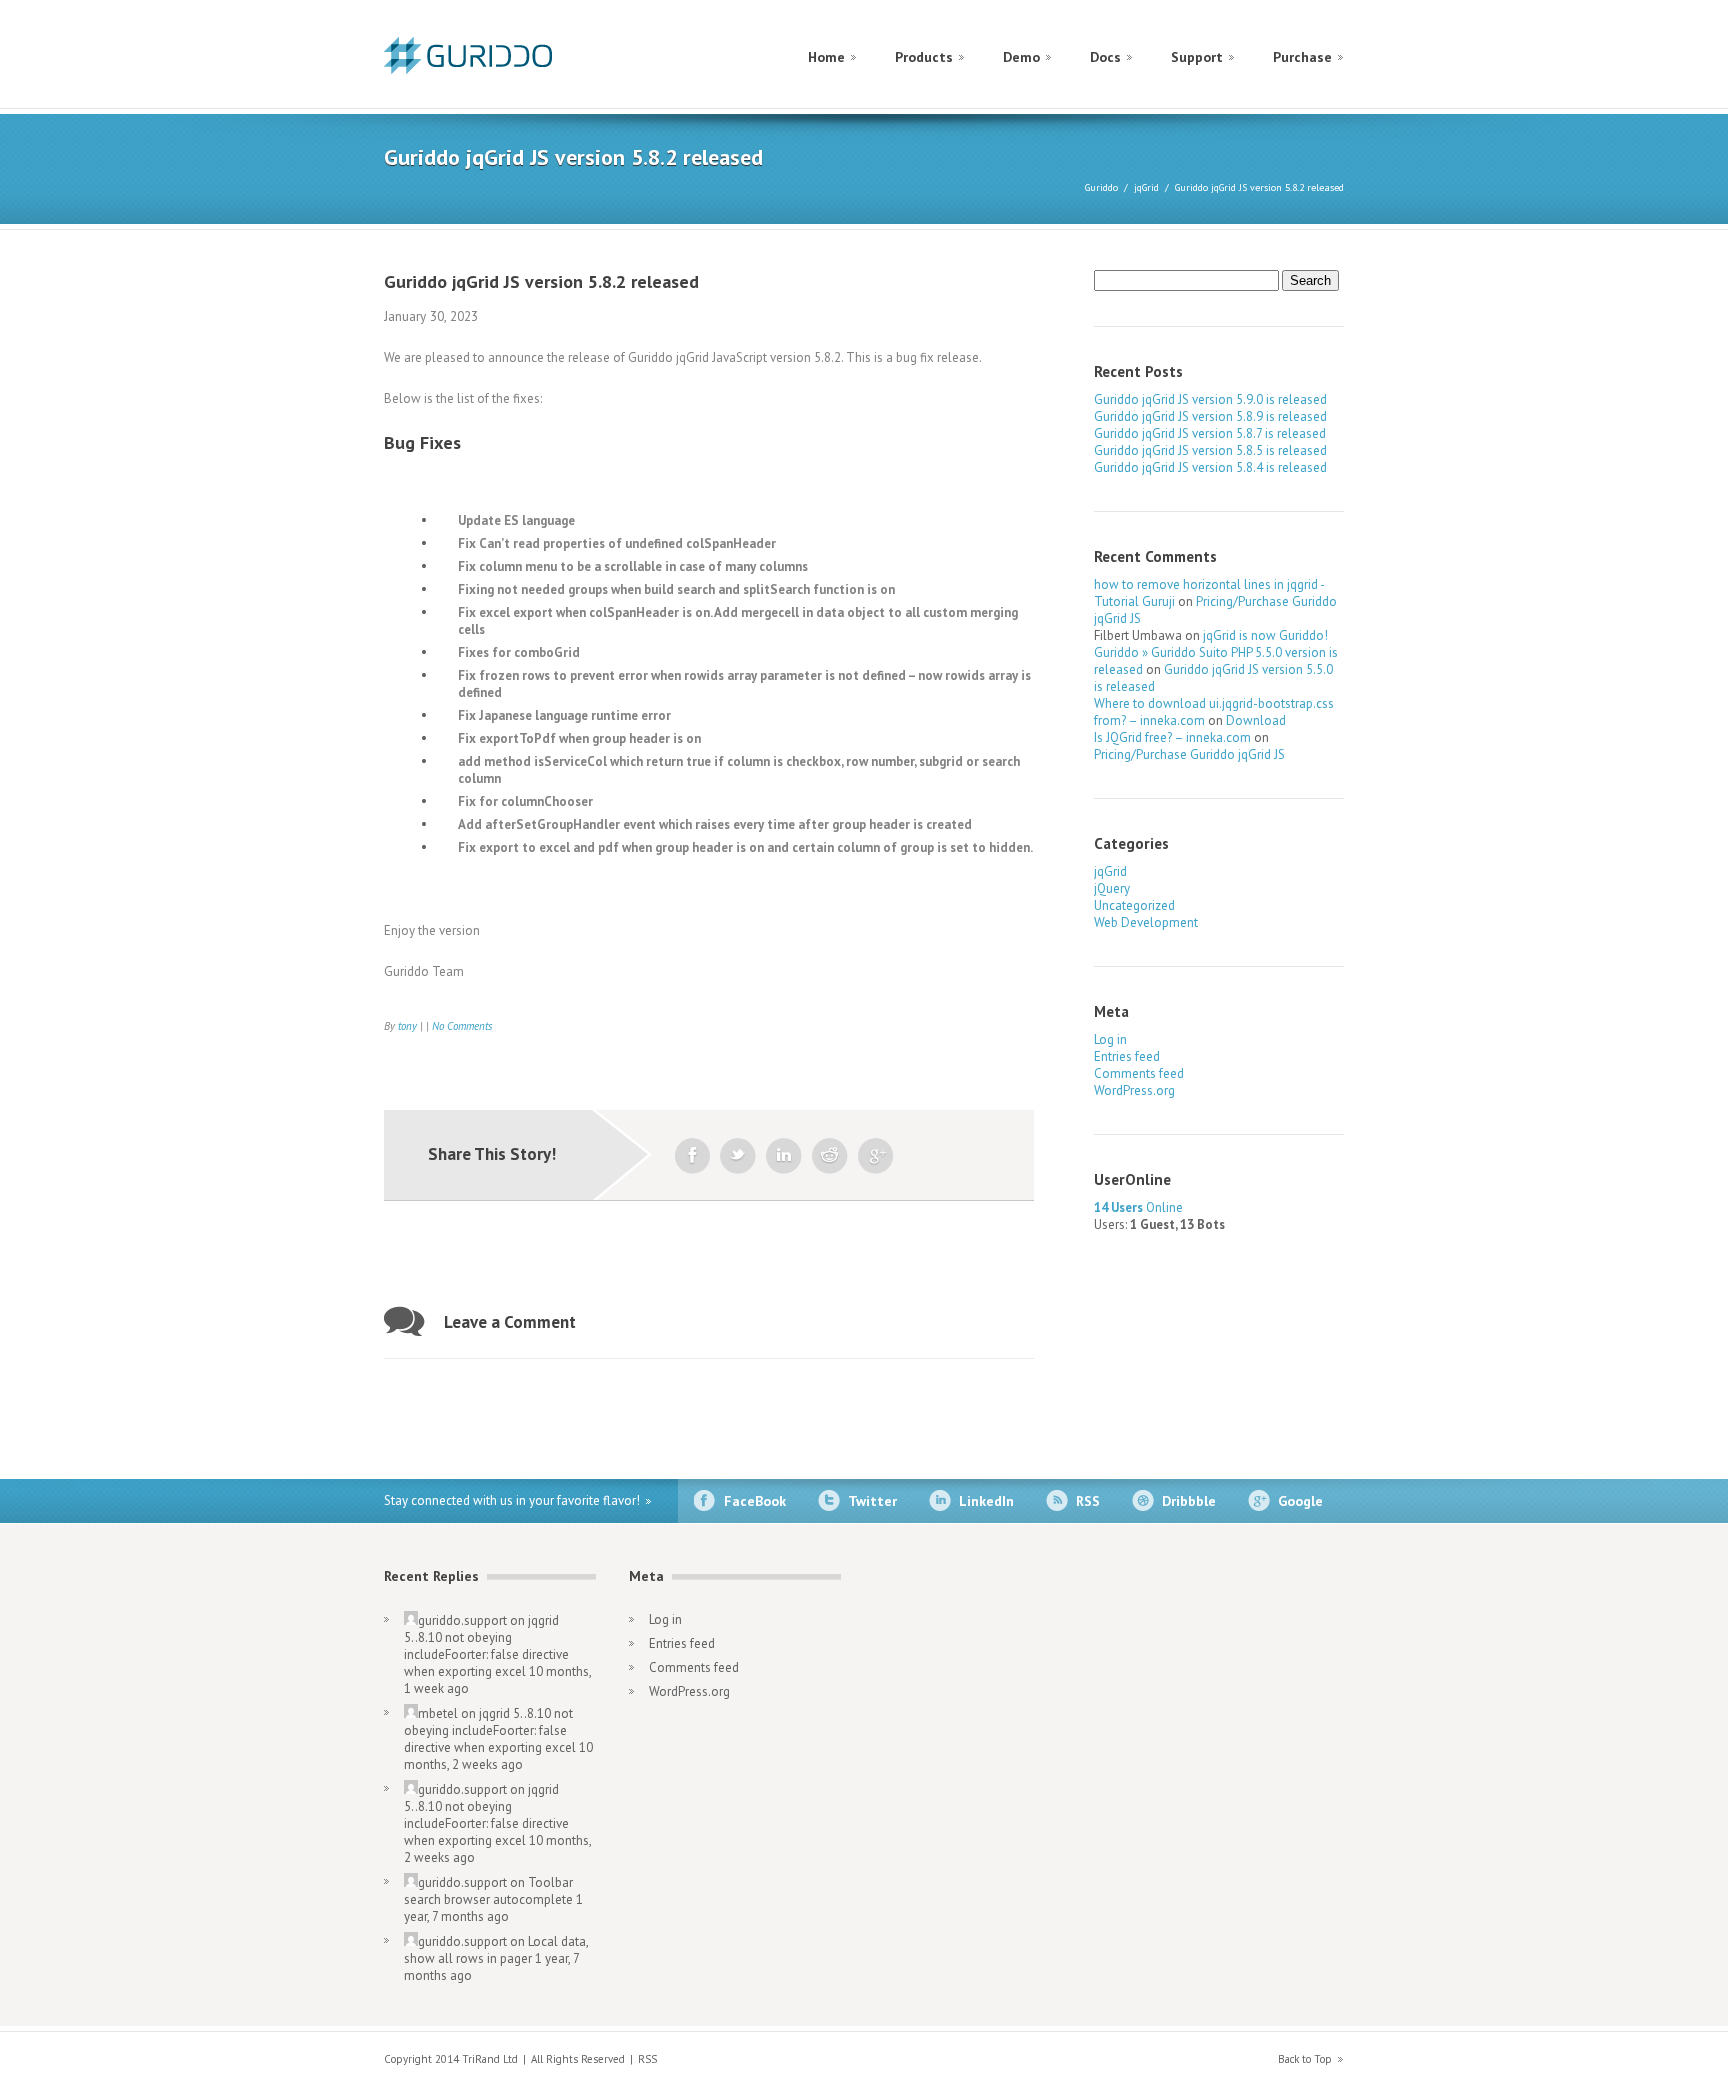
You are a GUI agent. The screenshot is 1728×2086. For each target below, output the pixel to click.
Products (924, 57)
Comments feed (1139, 1073)
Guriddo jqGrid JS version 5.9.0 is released (1210, 399)
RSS (1088, 1501)
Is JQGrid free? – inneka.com (1172, 737)
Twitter (872, 1501)
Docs (1105, 57)
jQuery (1112, 888)
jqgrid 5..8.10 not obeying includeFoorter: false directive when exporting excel (486, 1646)
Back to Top (1305, 2059)
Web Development (1146, 922)
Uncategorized (1134, 905)
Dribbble (1189, 1501)
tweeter (738, 1156)
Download (1256, 720)
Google (1300, 1501)
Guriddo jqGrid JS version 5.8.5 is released (1210, 450)
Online (1138, 1207)
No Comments (462, 1026)
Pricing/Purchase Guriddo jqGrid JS (1189, 754)
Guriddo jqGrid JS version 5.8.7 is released (1210, 433)
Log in (1110, 1039)
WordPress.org (1134, 1090)
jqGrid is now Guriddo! (1265, 635)
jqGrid (1146, 187)
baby (830, 1156)
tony (407, 1026)
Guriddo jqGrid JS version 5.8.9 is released (1210, 416)
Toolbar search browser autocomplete (488, 1891)
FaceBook (755, 1501)
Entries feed (1127, 1056)
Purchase (1302, 57)
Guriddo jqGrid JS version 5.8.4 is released (1210, 467)
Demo (1021, 57)
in (784, 1156)
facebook (692, 1156)
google (876, 1156)
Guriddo (1101, 187)
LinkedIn (986, 1501)
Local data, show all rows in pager (496, 1950)
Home (826, 57)
